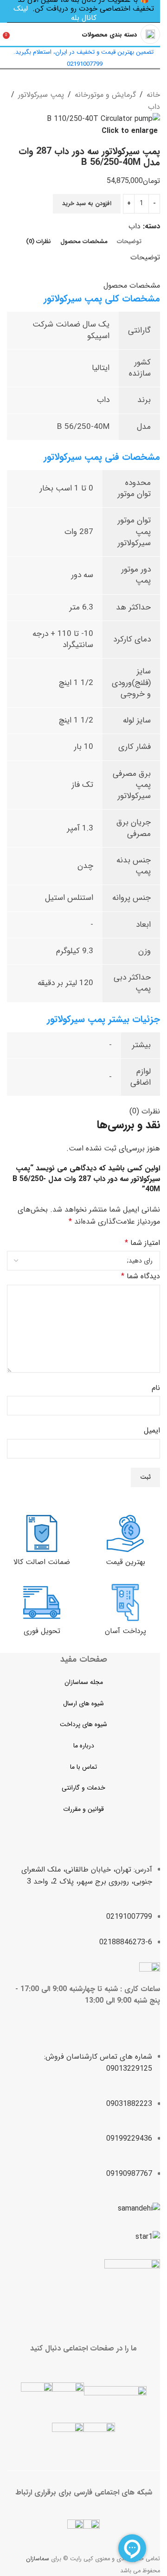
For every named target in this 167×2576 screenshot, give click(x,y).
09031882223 (129, 2104)
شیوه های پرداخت (83, 1724)
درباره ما (84, 1746)
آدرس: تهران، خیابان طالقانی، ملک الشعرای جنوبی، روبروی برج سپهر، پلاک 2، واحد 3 (87, 1875)
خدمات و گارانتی (83, 1788)
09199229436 (129, 2139)
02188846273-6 (126, 1942)
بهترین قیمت (125, 1562)
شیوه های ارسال (83, 1703)
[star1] (148, 2237)
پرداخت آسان (125, 1631)
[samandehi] (139, 2209)
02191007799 (129, 1917)
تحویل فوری (42, 1631)
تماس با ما (83, 1767)
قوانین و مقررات (83, 1809)
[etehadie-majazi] (132, 2288)
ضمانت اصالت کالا (42, 1562)
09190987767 (129, 2174)
